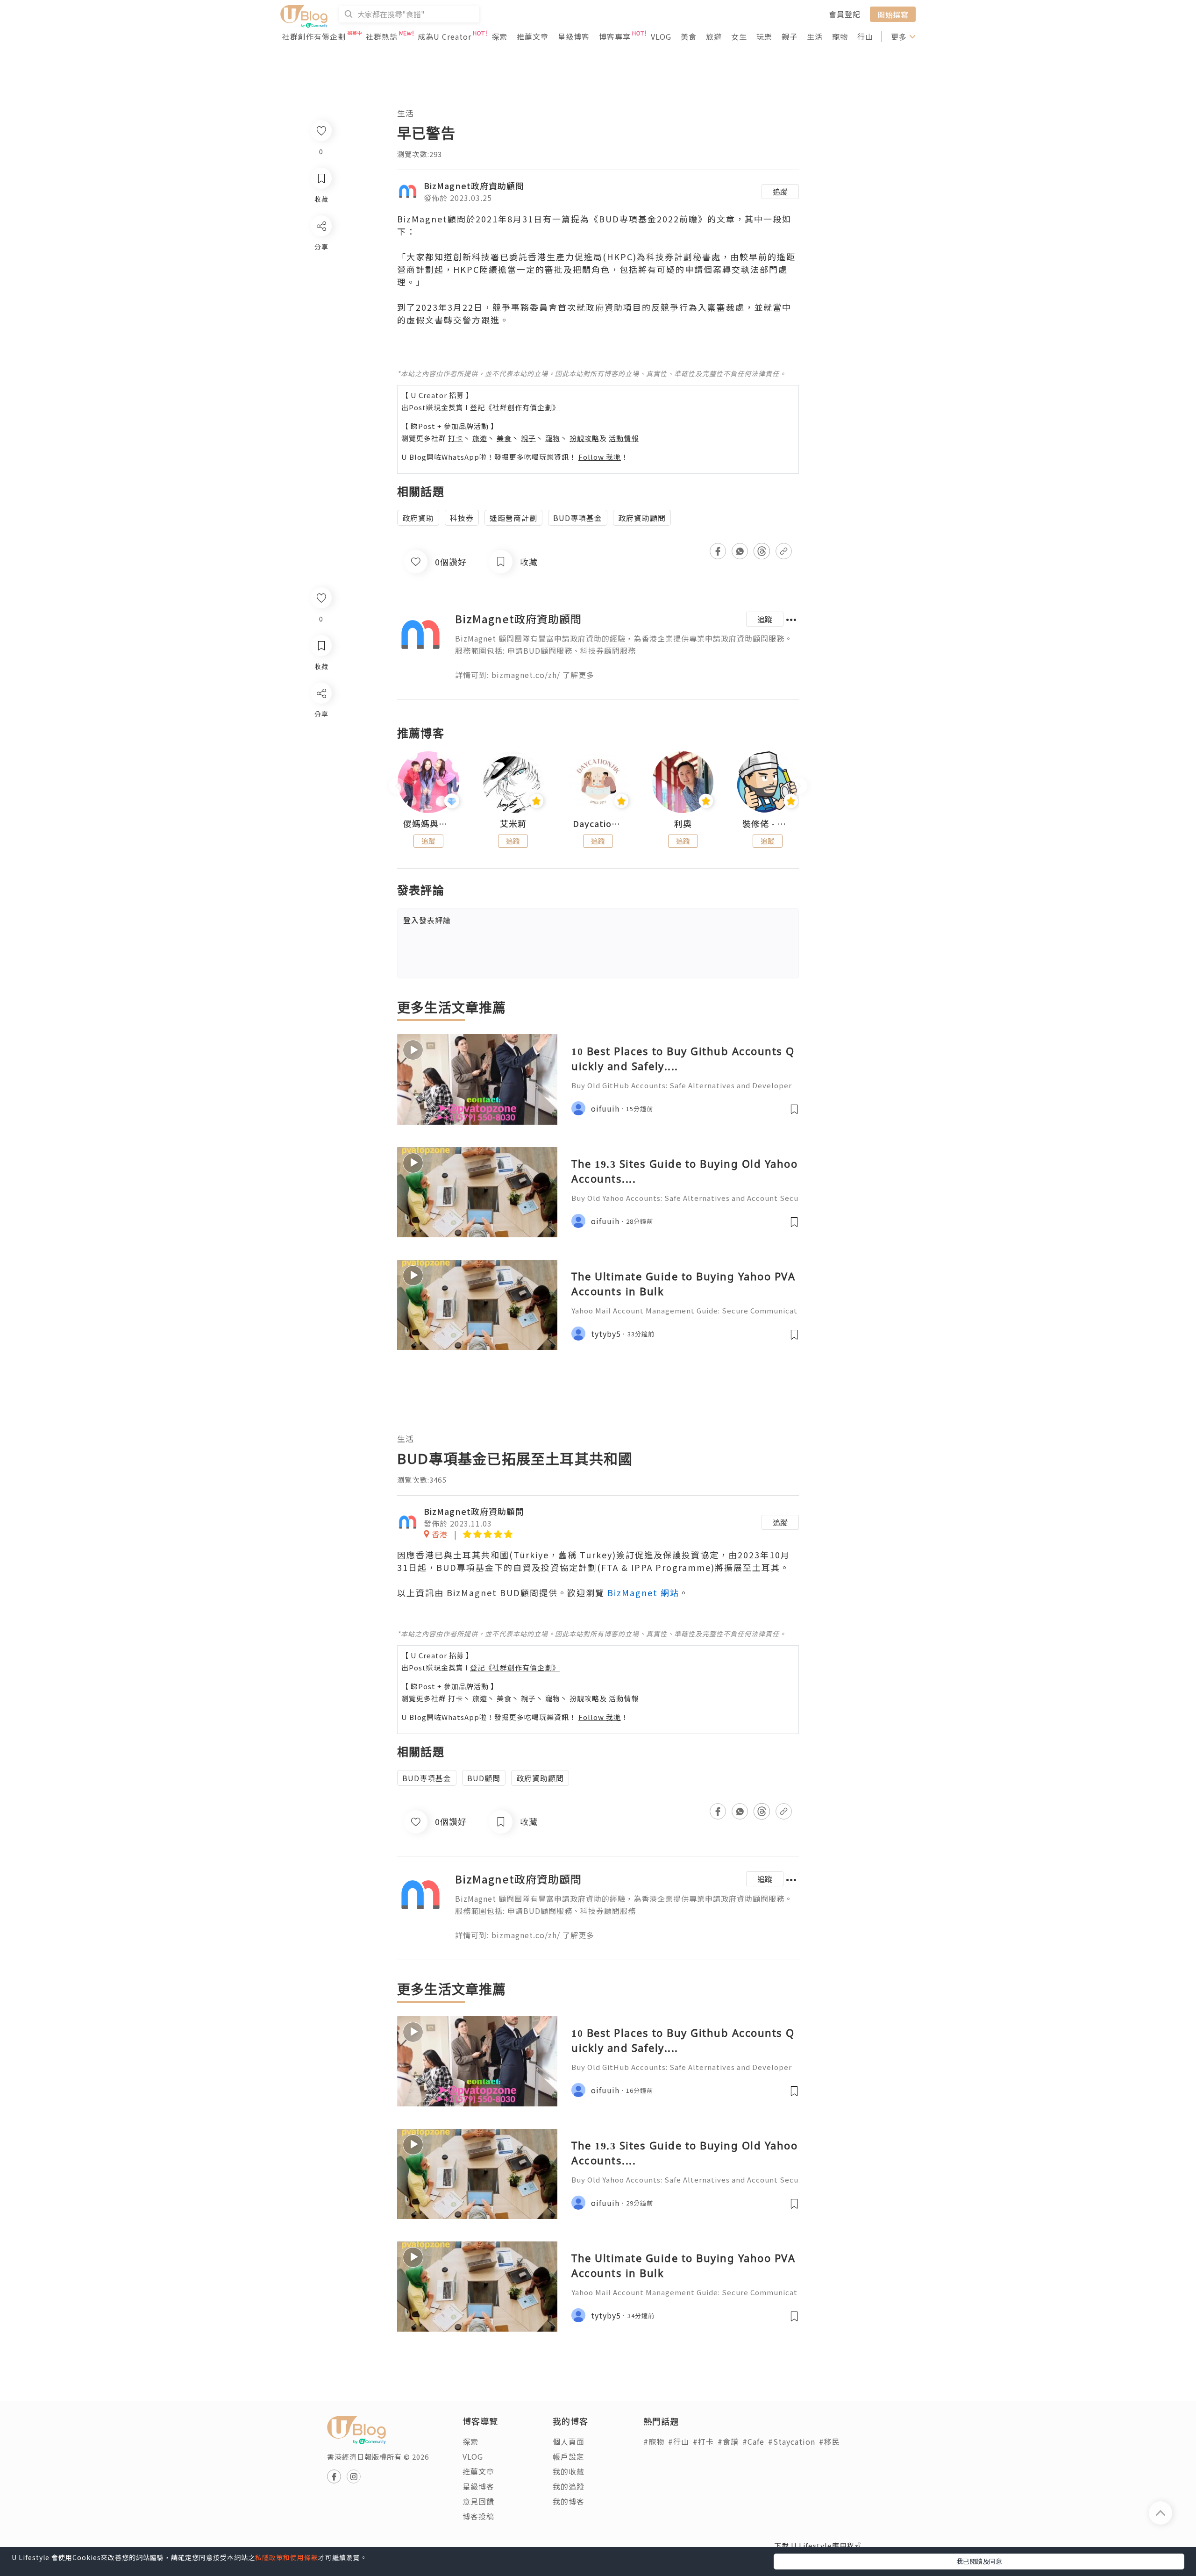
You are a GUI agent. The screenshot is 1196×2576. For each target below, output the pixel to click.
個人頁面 (569, 2441)
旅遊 (714, 36)
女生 (739, 36)
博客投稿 (478, 2516)
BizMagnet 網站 (643, 1592)
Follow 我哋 (600, 457)
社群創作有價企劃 (314, 36)
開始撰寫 (893, 14)
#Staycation (792, 2441)
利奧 (683, 824)
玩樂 (764, 36)
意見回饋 (478, 2501)
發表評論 (427, 920)
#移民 (829, 2441)
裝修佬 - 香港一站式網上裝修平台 (768, 824)
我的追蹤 (569, 2486)
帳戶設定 (569, 2456)
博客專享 (615, 36)
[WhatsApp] (321, 744)
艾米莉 (513, 824)
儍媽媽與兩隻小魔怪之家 (428, 824)
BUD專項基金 (578, 518)
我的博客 (569, 2501)
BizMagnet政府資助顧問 (474, 186)
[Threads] (321, 771)
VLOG (661, 36)
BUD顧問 (484, 1778)
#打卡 (703, 2441)
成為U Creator (445, 36)
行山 (865, 36)
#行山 (679, 2441)
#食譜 (728, 2441)
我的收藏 (569, 2471)
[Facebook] (321, 717)
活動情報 (624, 438)
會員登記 (845, 14)
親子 (790, 36)
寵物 (840, 36)
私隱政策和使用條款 (287, 2557)
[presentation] (397, 786)
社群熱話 (382, 36)
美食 (689, 36)
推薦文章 (533, 36)
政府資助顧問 (642, 518)
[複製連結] (321, 797)
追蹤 (780, 192)
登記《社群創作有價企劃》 (515, 407)
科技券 (462, 518)
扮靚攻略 (584, 438)
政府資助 (418, 518)
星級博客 (574, 36)
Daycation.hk (598, 824)
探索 (499, 36)
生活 (815, 36)
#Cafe (753, 2441)
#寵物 (654, 2441)
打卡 (456, 438)
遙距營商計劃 (513, 518)
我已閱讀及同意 (979, 2561)
